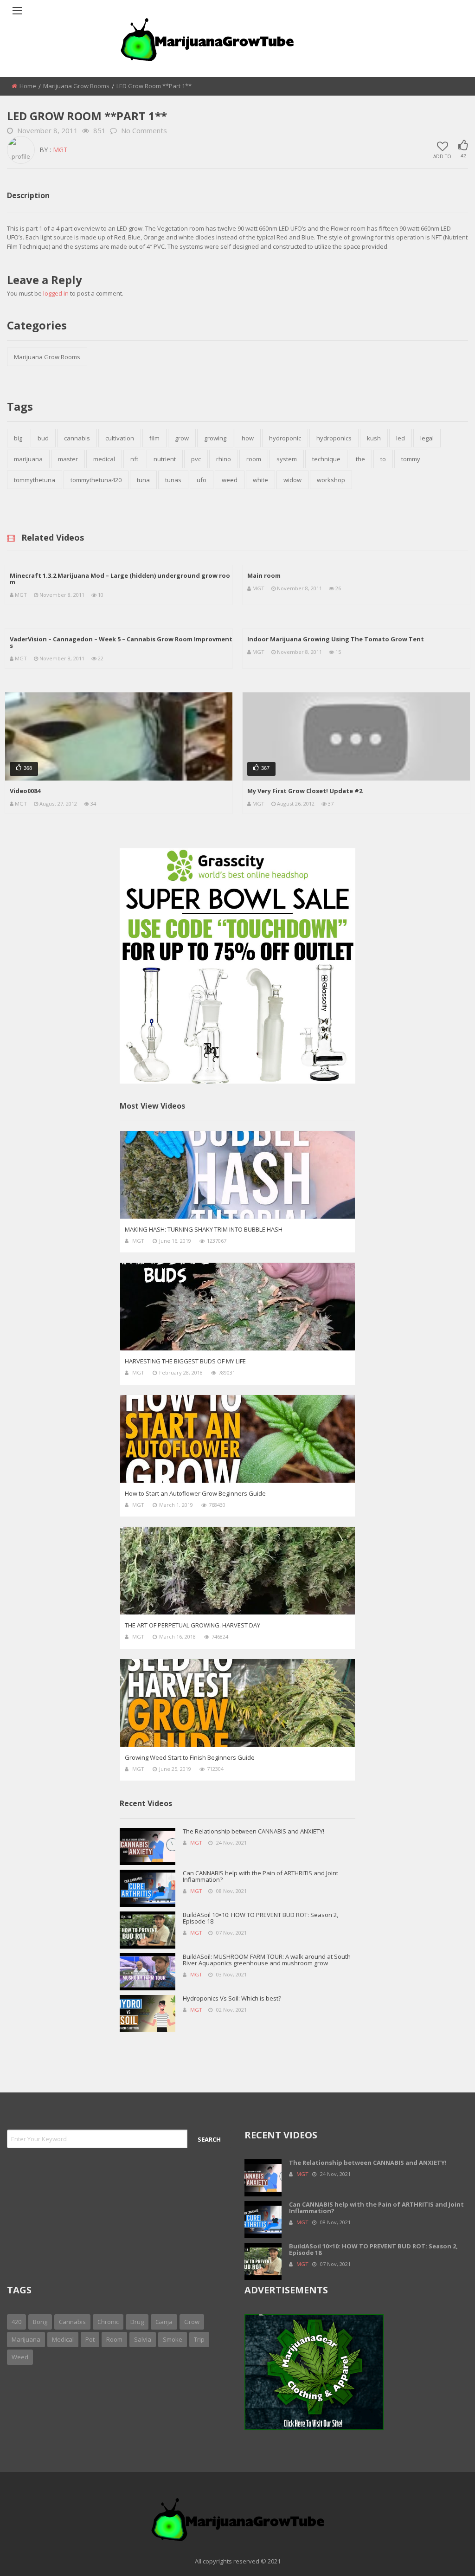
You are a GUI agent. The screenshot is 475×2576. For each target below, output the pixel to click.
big (18, 438)
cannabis (77, 438)
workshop (331, 480)
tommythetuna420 (96, 480)
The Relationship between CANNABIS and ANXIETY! (254, 1831)
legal (427, 438)
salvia (143, 2339)
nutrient (165, 459)
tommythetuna (35, 480)
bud (43, 438)
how (248, 438)
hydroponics (334, 438)
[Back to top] (445, 2555)
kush (374, 438)
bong (40, 2322)
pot (90, 2339)
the (360, 459)
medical (104, 459)
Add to (442, 156)
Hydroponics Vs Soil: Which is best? (232, 1998)
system (287, 459)
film (154, 438)
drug (137, 2322)
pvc (196, 459)
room (254, 459)
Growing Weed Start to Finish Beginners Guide (190, 1757)
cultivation (120, 438)
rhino (224, 459)
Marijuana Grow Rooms (76, 86)
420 (16, 2322)
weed (230, 480)
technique (326, 459)
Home (28, 86)
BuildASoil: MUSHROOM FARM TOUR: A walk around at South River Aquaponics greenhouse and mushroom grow (267, 1960)
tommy (411, 459)
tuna (143, 480)
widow (292, 480)
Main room (264, 575)
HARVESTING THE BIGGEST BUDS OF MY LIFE (185, 1361)
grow (182, 438)
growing (215, 438)
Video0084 (25, 791)
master (68, 459)
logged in (56, 293)
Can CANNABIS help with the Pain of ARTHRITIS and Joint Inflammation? (260, 1876)
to (383, 459)
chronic (108, 2322)
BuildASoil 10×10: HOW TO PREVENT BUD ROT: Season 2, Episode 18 (260, 1918)
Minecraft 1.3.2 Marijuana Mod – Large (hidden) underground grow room (120, 579)
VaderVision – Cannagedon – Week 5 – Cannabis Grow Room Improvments (121, 642)
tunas (173, 480)
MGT (60, 150)
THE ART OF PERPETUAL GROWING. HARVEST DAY (193, 1625)
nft (134, 459)
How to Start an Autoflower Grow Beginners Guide (195, 1493)
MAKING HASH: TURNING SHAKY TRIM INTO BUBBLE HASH (204, 1229)
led (401, 438)
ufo (202, 480)
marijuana (28, 459)
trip (199, 2339)
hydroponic (285, 438)
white (260, 480)
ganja (164, 2322)
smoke (173, 2339)
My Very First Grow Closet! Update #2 (305, 791)
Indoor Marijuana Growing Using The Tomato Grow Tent (336, 639)
